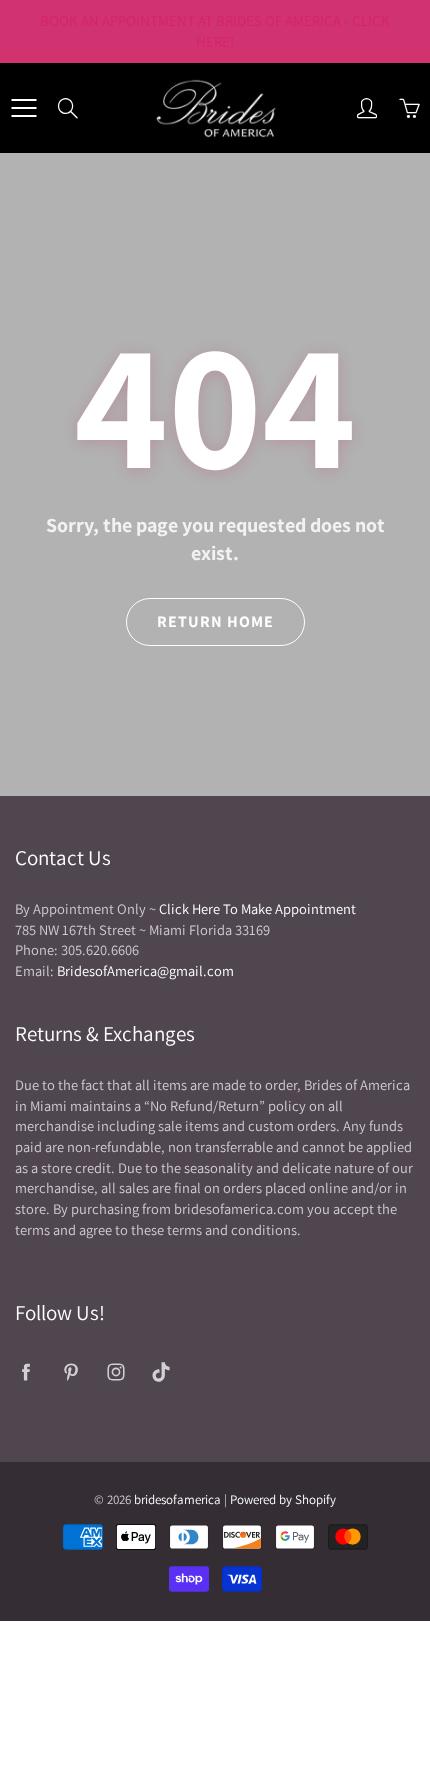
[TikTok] (160, 1371)
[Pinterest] (70, 1371)
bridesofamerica (177, 1499)
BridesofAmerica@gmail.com (145, 970)
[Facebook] (25, 1371)
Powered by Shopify (283, 1499)
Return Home (215, 621)
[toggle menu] (23, 108)
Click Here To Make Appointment (257, 908)
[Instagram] (115, 1371)
